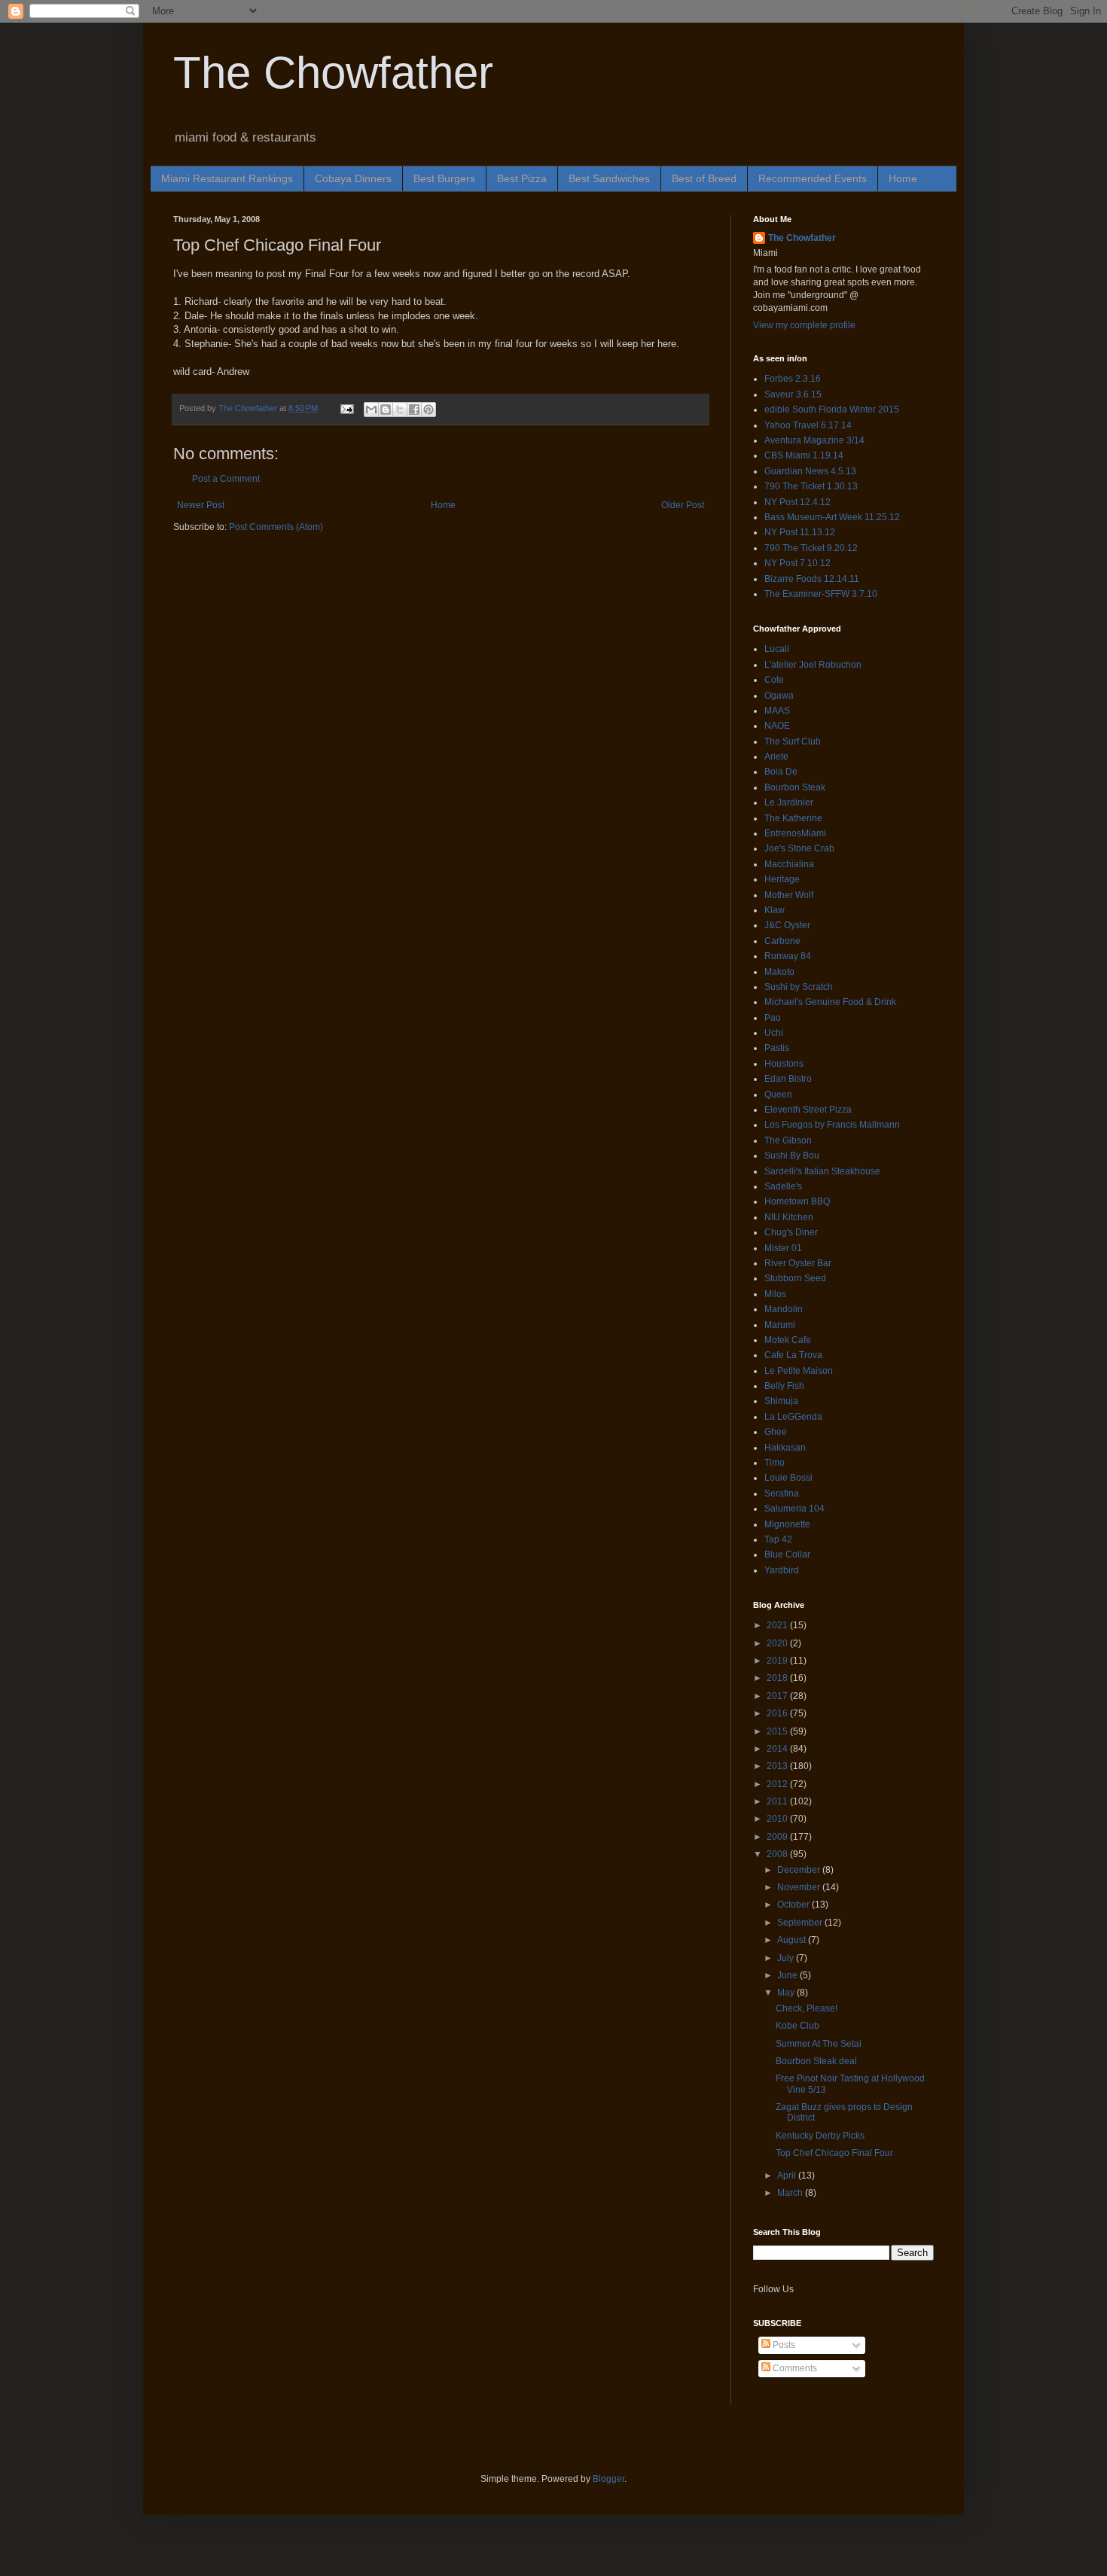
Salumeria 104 (794, 1509)
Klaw (775, 910)
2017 (778, 1696)
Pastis (777, 1048)
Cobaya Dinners (353, 178)
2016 (778, 1713)
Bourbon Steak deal (816, 2061)
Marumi (780, 1325)
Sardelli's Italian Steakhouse (822, 1171)
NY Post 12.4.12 (797, 502)
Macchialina (789, 864)
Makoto (779, 972)
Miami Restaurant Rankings (227, 178)
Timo (775, 1463)
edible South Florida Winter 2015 (832, 410)
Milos (775, 1294)
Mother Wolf (789, 895)
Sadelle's (783, 1186)
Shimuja (781, 1401)
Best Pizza (522, 178)
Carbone (782, 941)
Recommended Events (813, 178)
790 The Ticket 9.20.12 (811, 548)
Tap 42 (778, 1539)
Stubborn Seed (795, 1278)
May (787, 1993)
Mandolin (784, 1309)
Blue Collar (787, 1554)
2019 (778, 1661)
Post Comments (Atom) (276, 527)
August (793, 1940)
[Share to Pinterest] (428, 410)
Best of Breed (704, 178)
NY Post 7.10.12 (797, 563)
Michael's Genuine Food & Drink (830, 1002)
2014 (778, 1749)
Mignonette (787, 1524)
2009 (778, 1837)
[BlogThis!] (386, 410)
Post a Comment (226, 479)
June (788, 1975)
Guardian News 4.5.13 (810, 471)
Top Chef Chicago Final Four (834, 2153)
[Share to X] (400, 410)
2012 (778, 1784)
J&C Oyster (787, 925)
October (794, 1905)
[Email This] (371, 410)
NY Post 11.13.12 (800, 532)
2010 (778, 1819)
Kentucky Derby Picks (820, 2136)
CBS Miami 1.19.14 (804, 455)
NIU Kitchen (789, 1217)
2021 (778, 1625)
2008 (778, 1854)
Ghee (776, 1432)
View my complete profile (804, 325)
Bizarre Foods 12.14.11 (812, 579)
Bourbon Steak (795, 787)
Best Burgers (444, 178)
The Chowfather (333, 73)
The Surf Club (793, 741)
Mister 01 (783, 1248)
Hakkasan (785, 1448)
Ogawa (779, 696)
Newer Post (201, 505)
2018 (778, 1678)
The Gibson (788, 1140)
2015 (778, 1731)
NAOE (777, 726)
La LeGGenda (793, 1417)
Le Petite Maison (799, 1371)
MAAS (777, 711)
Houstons (784, 1064)
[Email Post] (346, 408)
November (800, 1887)
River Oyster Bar (798, 1263)
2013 (778, 1766)
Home (903, 178)
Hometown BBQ (797, 1201)
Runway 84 (788, 956)
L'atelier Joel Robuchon (813, 665)
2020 (778, 1643)
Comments (794, 2368)
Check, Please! (807, 2008)
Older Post (683, 505)
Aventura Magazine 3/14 (814, 440)
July (787, 1958)
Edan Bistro (788, 1079)
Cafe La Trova (793, 1355)
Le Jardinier (789, 802)
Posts (783, 2345)
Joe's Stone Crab (799, 848)
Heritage (782, 879)
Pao (773, 1018)
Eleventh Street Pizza (808, 1110)
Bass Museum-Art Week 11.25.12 (832, 517)
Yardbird (782, 1570)
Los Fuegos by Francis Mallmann (832, 1125)
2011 (778, 1801)
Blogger (608, 2479)
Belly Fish (784, 1386)
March (791, 2193)
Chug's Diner (791, 1232)
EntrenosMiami (795, 833)
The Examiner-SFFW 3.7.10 (821, 594)
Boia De (781, 772)
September (801, 1923)
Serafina (782, 1494)
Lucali (777, 649)
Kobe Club (797, 2026)
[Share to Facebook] (414, 410)
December (800, 1870)
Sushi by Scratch (799, 987)
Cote (774, 680)
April (788, 2176)
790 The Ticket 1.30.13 (811, 486)
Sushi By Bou (792, 1156)
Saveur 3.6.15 (793, 394)
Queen (778, 1095)
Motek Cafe (788, 1340)
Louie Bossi (788, 1478)
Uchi (774, 1033)
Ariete (776, 757)
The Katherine (793, 818)
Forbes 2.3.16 (793, 379)
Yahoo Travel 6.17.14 (808, 425)
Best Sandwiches (609, 178)
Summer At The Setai (819, 2044)
